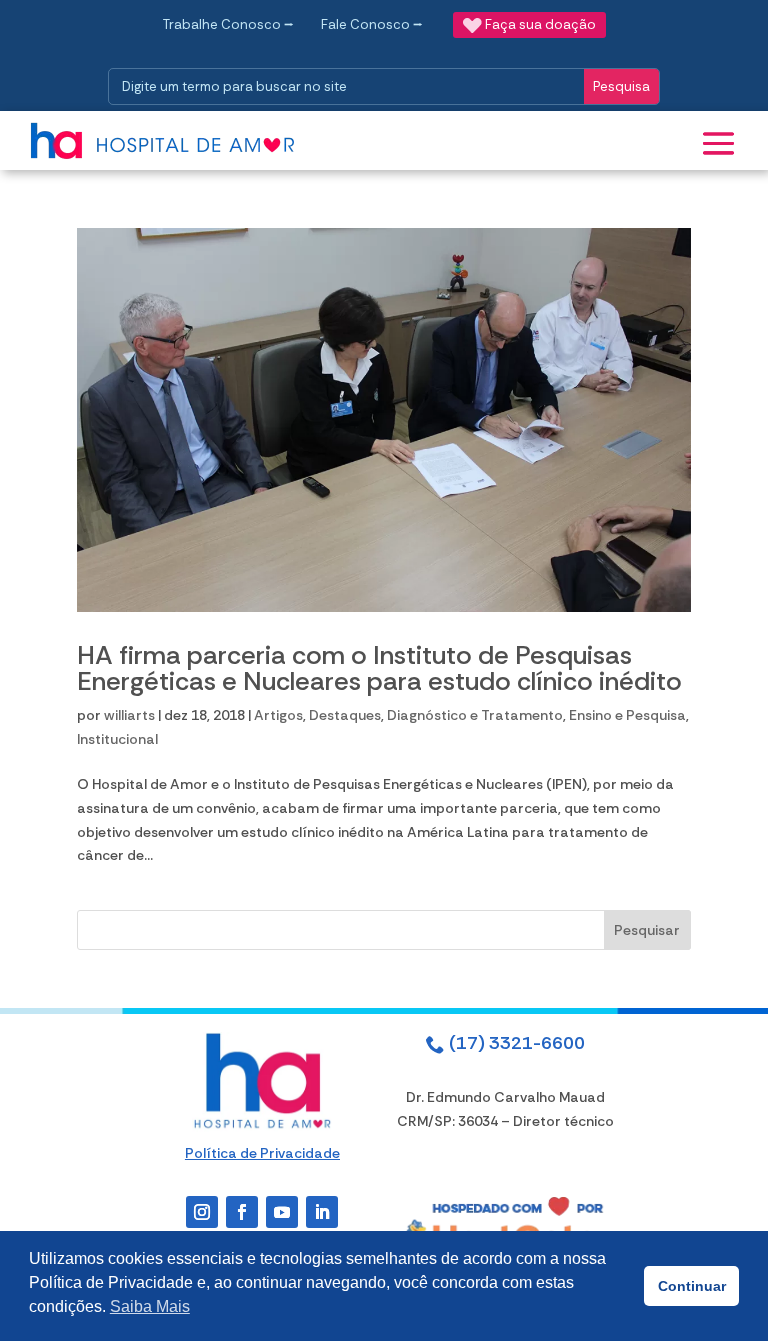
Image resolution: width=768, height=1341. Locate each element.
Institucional (117, 739)
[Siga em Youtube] (282, 1212)
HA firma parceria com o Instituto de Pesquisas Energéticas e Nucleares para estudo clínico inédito (379, 668)
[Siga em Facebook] (242, 1212)
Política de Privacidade (262, 1153)
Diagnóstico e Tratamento (475, 715)
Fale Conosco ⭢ (372, 24)
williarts (129, 715)
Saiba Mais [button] (150, 1306)
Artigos (278, 715)
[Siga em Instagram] (202, 1212)
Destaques (345, 715)
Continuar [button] (692, 1286)
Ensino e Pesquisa (627, 715)
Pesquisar (647, 930)
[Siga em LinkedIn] (322, 1212)
